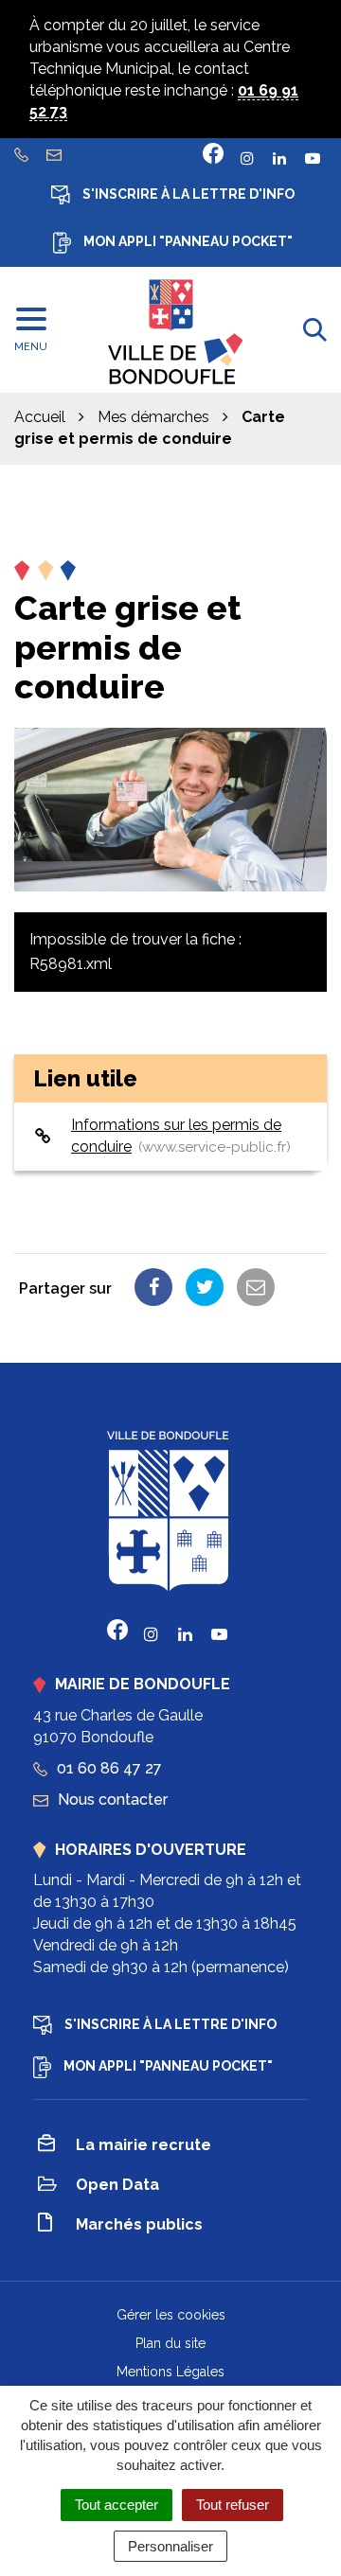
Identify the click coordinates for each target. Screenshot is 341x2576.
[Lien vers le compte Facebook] (213, 153)
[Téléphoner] (24, 154)
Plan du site (170, 2343)
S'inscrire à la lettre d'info (187, 194)
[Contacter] (56, 154)
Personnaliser (170, 2546)
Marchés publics (139, 2224)
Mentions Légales (170, 2372)
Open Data (117, 2185)
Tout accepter (117, 2505)
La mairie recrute (144, 2145)
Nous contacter (111, 1800)
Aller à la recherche (71, 32)
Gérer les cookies (171, 2315)
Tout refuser (233, 2505)
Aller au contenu (170, 10)
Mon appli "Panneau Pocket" (187, 241)
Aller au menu (53, 10)
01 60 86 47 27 (108, 1768)
